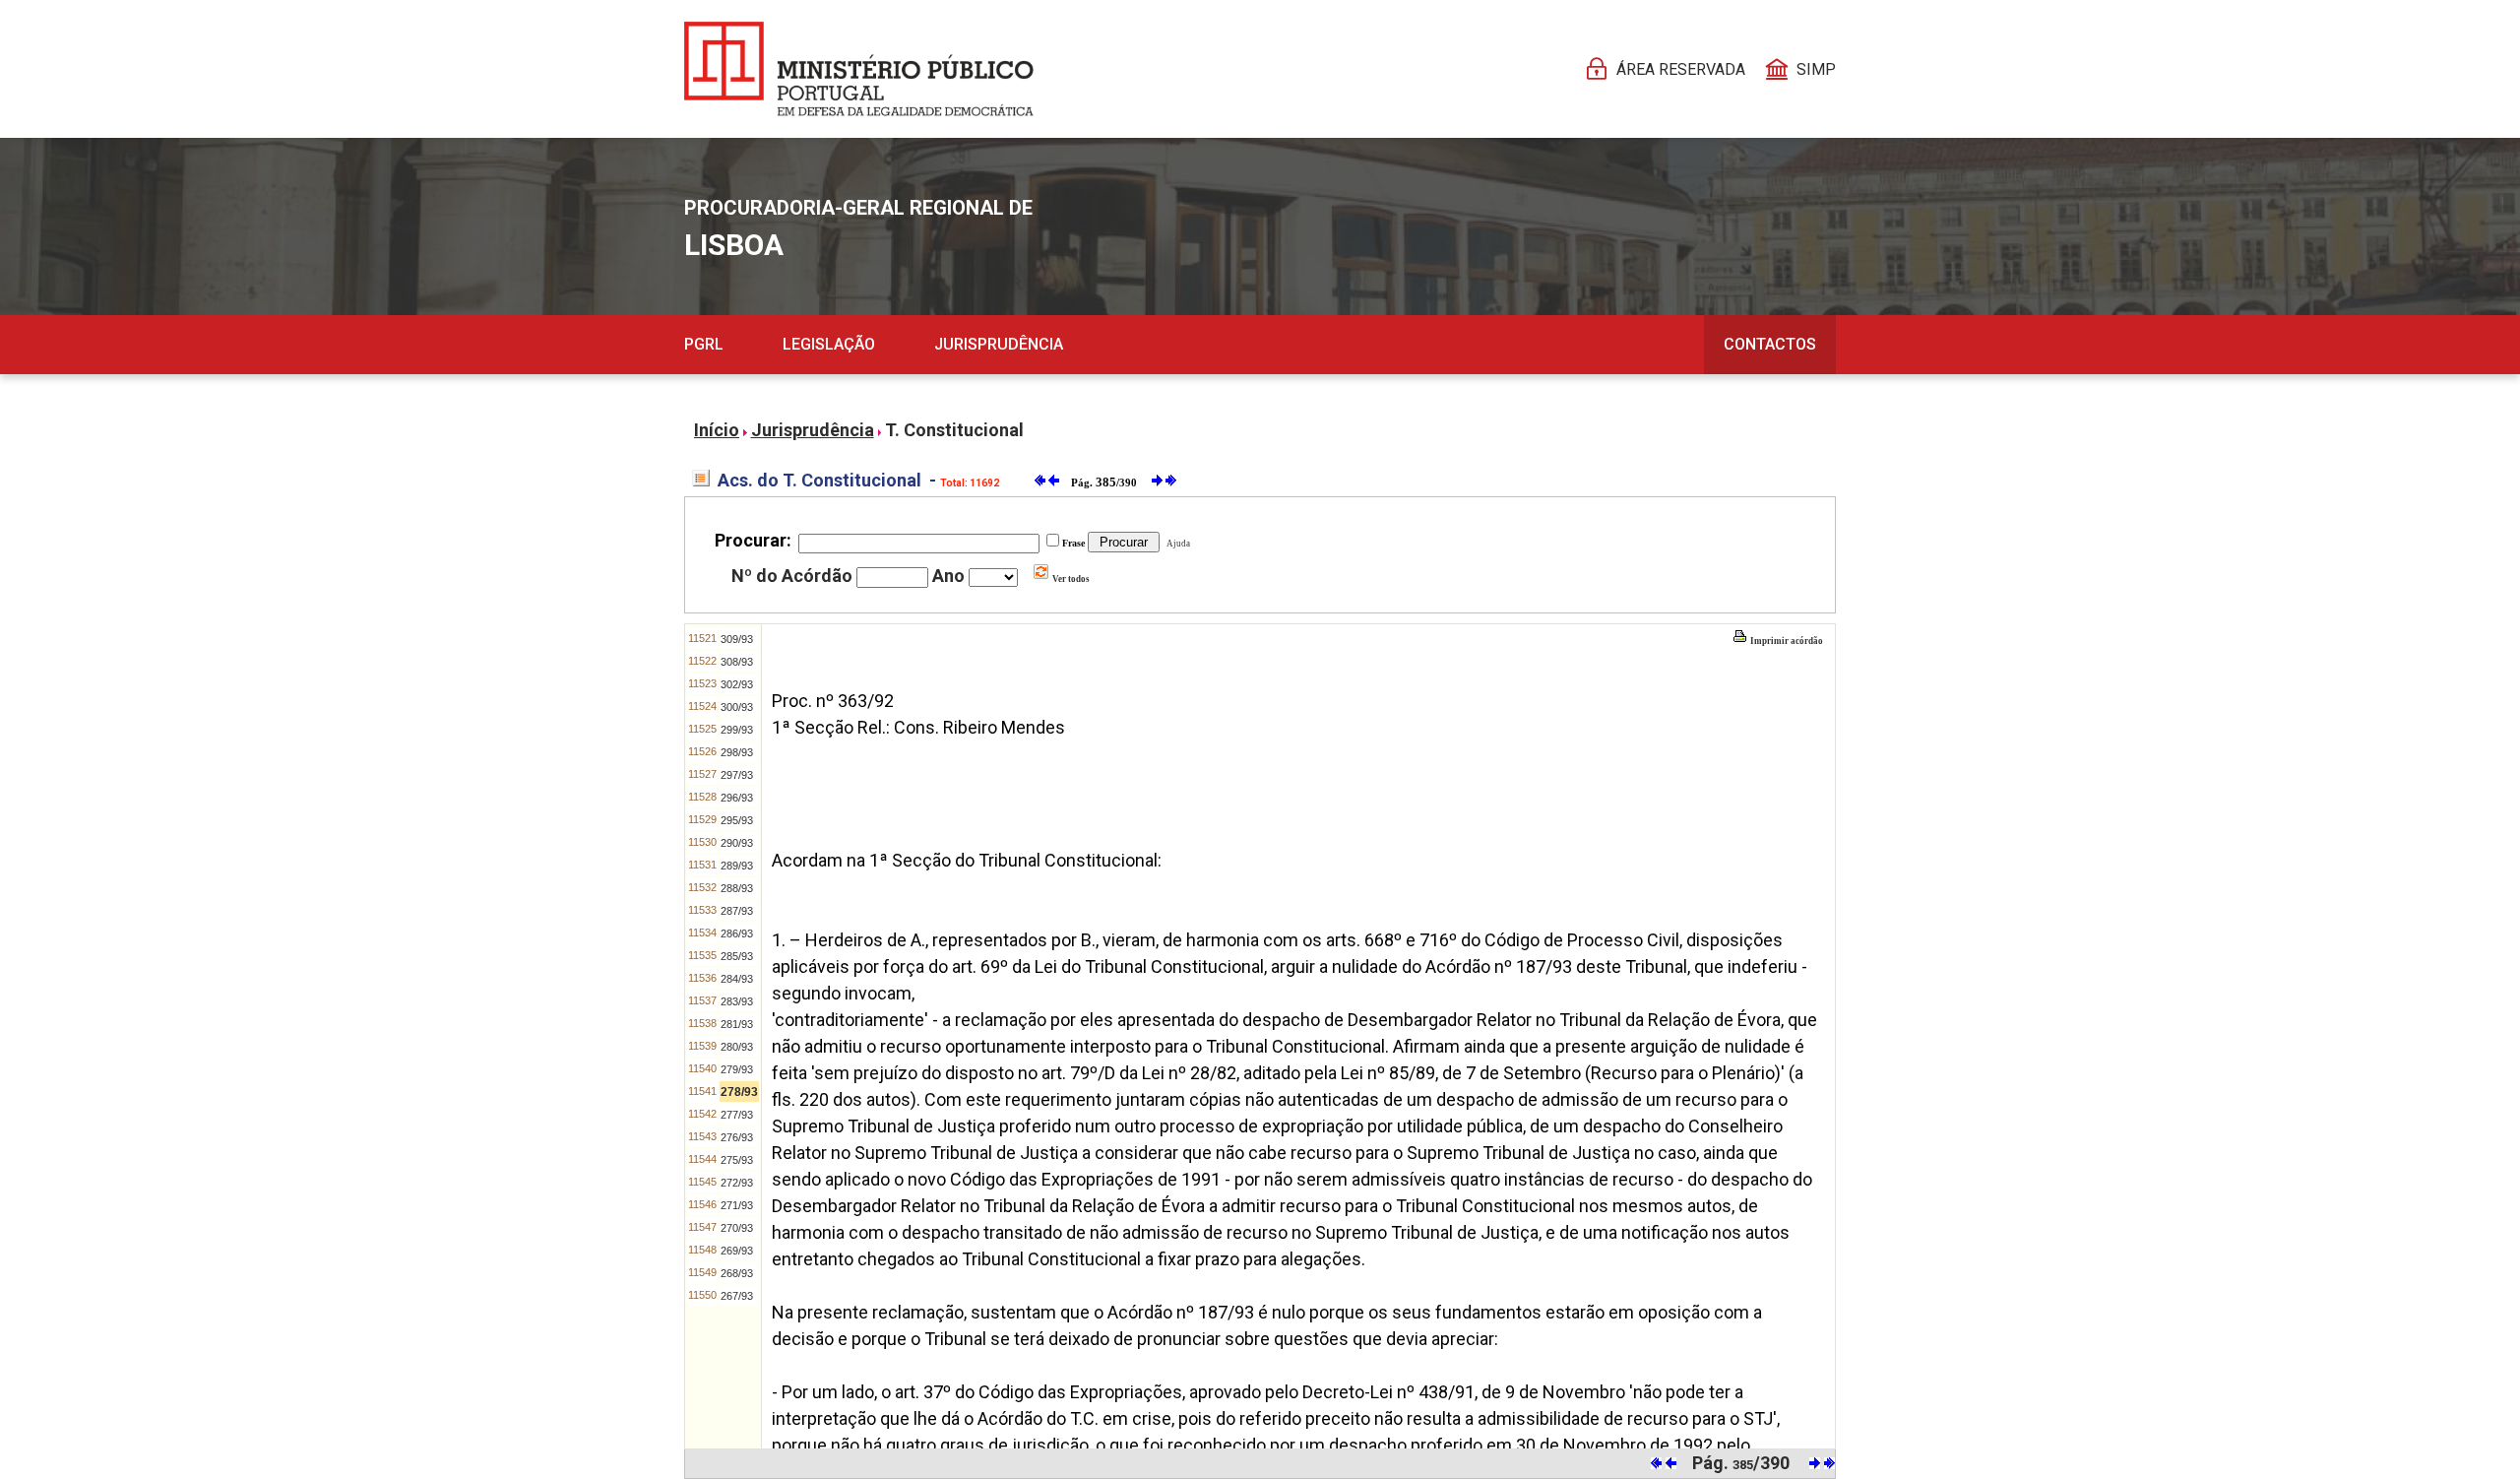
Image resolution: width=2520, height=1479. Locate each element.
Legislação (829, 344)
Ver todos (1070, 579)
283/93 (737, 1001)
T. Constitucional (954, 430)
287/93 (737, 911)
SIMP (1816, 69)
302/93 (737, 684)
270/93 (737, 1228)
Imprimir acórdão (1786, 641)
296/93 (737, 798)
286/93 (737, 933)
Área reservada (1681, 69)
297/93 (737, 775)
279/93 (737, 1069)
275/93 (737, 1160)
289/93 (737, 866)
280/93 (737, 1047)
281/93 (737, 1024)
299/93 (737, 730)
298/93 (737, 752)
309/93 (737, 639)
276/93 (737, 1137)
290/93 (737, 843)
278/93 (739, 1092)
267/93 (737, 1296)
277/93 (737, 1115)
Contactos (1770, 344)
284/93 (737, 979)
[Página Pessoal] (859, 69)
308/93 (737, 662)
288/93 (737, 888)
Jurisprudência (999, 344)
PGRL (704, 344)
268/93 (737, 1273)
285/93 (737, 956)
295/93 (737, 820)
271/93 (737, 1205)
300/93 (737, 707)
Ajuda (1176, 544)
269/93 (737, 1251)
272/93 (737, 1183)
